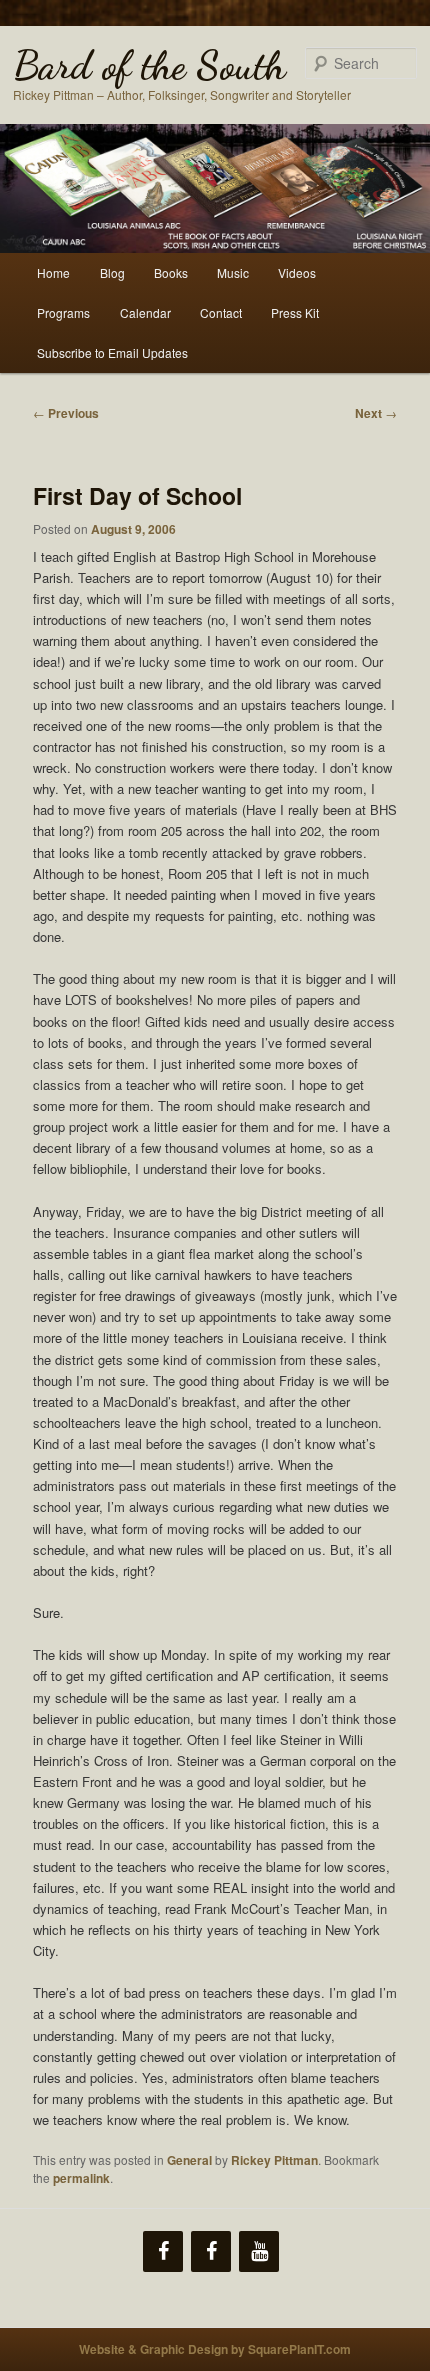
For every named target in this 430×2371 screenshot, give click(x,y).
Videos (297, 272)
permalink (81, 2178)
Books (171, 272)
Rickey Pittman (274, 2160)
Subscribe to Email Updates (112, 352)
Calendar (145, 312)
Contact (221, 312)
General (189, 2160)
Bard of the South (149, 65)
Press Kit (295, 312)
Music (233, 272)
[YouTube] (259, 2251)
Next (376, 413)
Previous (66, 413)
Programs (63, 312)
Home (53, 272)
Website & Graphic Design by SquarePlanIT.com (215, 2349)
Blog (112, 272)
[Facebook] (163, 2251)
